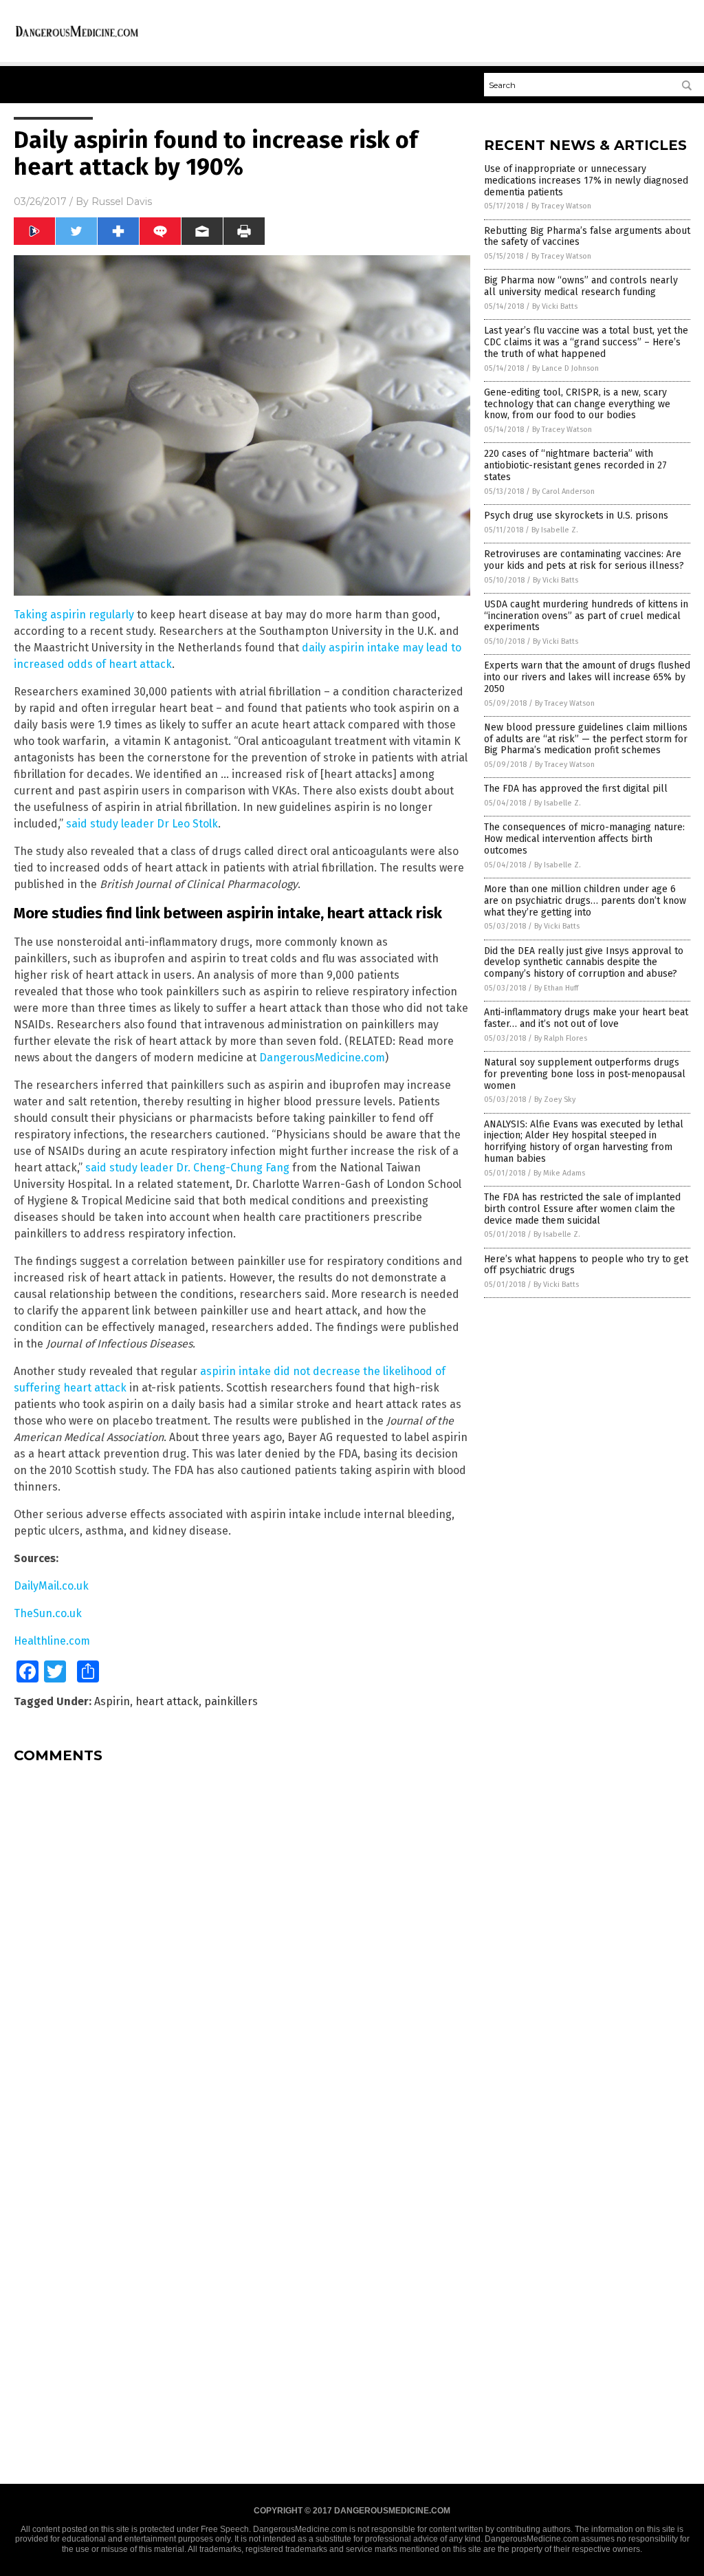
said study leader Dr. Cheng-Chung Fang (187, 1168)
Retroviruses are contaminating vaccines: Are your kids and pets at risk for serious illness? (584, 560)
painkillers (231, 1701)
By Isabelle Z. (555, 530)
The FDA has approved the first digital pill (576, 789)
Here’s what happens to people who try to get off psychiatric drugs (586, 1265)
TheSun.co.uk (48, 1613)
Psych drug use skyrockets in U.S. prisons (576, 516)
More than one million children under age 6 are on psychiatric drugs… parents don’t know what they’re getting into (585, 901)
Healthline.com (52, 1641)
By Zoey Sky (555, 1100)
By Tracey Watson (561, 206)
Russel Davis (122, 202)
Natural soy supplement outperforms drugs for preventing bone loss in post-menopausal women (585, 1074)
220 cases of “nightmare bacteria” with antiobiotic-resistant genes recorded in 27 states (575, 465)
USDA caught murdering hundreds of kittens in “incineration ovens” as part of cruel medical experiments (586, 616)
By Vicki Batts (555, 306)
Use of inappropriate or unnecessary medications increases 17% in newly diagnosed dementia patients (586, 181)
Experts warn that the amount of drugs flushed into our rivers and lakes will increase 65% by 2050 (587, 677)
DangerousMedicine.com (322, 1058)
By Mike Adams (559, 1173)
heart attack (167, 1701)
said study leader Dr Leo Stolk (142, 824)
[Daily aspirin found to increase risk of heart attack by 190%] (77, 36)
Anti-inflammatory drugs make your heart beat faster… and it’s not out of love (586, 1018)
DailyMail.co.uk (51, 1586)
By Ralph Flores (561, 1038)
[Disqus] (242, 1946)
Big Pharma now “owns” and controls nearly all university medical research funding (581, 286)
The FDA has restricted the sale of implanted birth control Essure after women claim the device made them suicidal (582, 1209)
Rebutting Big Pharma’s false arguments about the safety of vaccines (587, 237)
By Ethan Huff (556, 988)
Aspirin (112, 1701)
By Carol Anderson (563, 491)
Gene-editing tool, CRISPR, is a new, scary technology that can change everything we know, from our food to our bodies (577, 404)
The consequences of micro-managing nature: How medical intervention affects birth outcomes (584, 839)
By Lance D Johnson (565, 368)
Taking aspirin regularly (74, 615)
